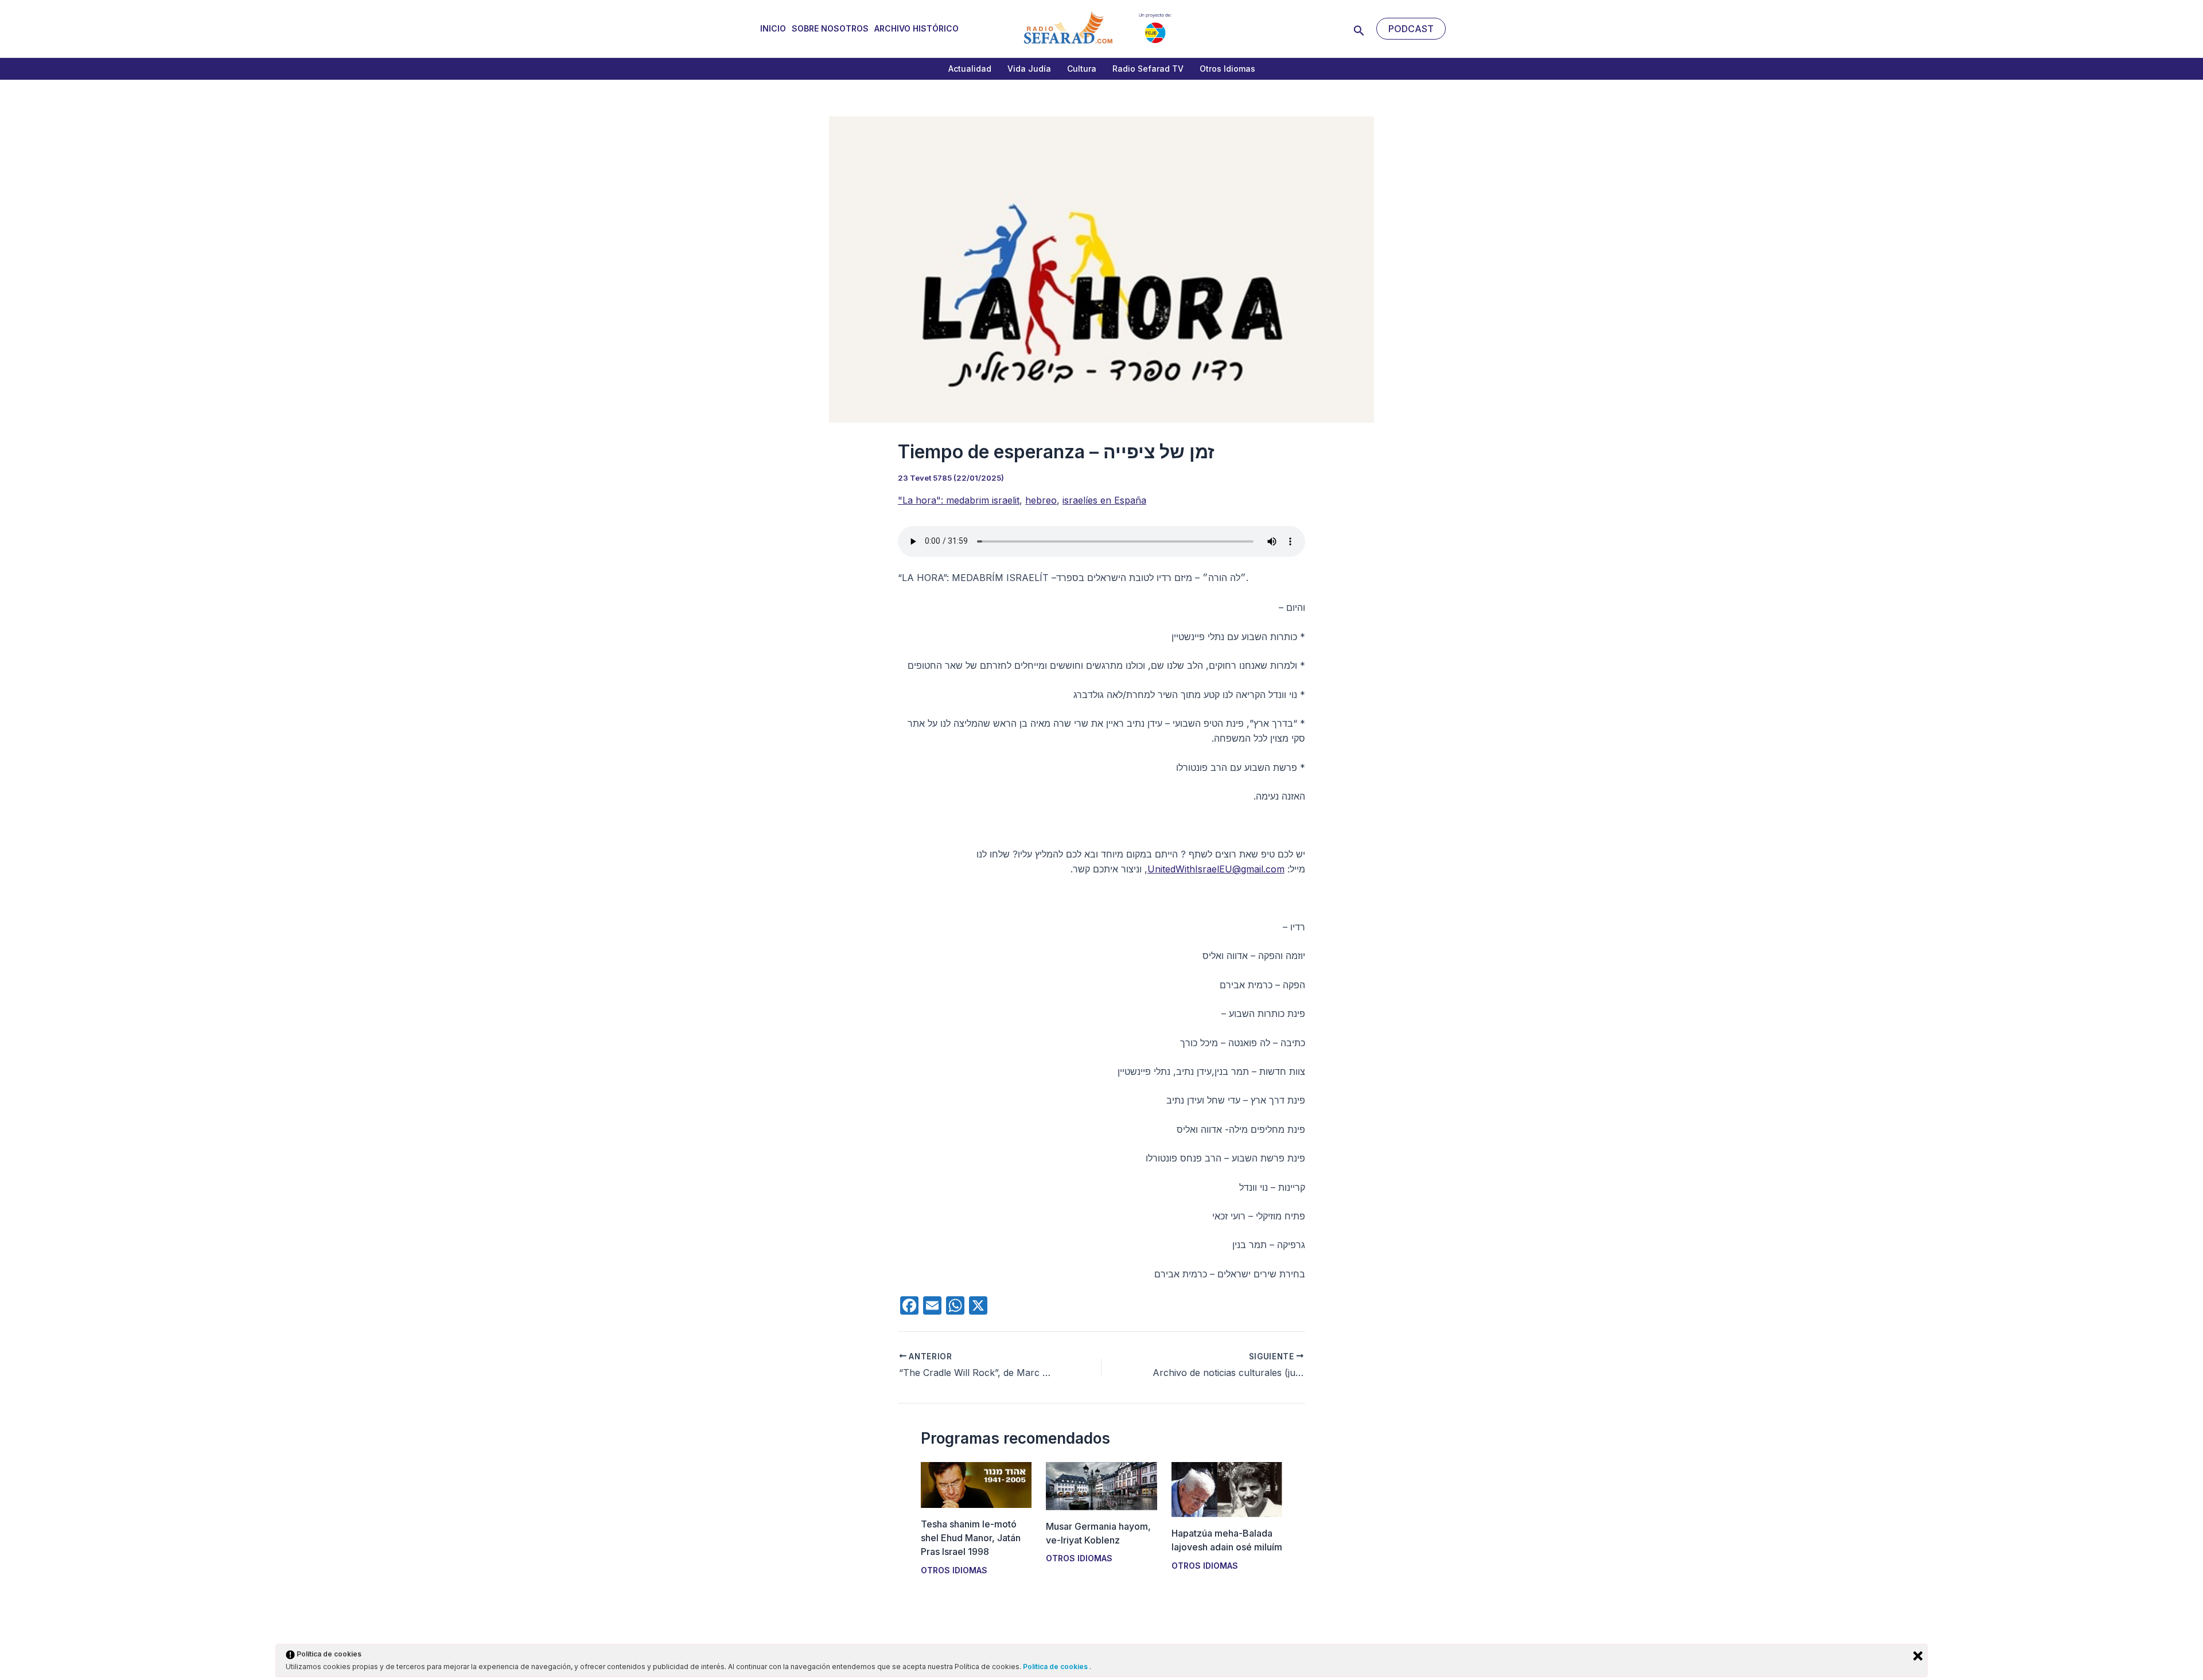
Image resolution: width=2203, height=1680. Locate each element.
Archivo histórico (916, 28)
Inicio (773, 28)
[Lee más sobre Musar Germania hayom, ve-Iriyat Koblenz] (1101, 1485)
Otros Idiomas (1227, 69)
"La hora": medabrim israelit (959, 500)
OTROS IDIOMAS (954, 1570)
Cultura (1082, 69)
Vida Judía (1029, 69)
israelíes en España (1104, 500)
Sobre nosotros (830, 28)
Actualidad (970, 69)
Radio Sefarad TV (1148, 69)
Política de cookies (1056, 1667)
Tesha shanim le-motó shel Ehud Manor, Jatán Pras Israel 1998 (971, 1538)
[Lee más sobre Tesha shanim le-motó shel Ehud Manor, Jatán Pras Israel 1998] (976, 1484)
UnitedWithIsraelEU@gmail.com (1216, 869)
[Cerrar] (1918, 1656)
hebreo (1041, 500)
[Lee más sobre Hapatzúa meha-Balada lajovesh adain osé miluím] (1227, 1488)
